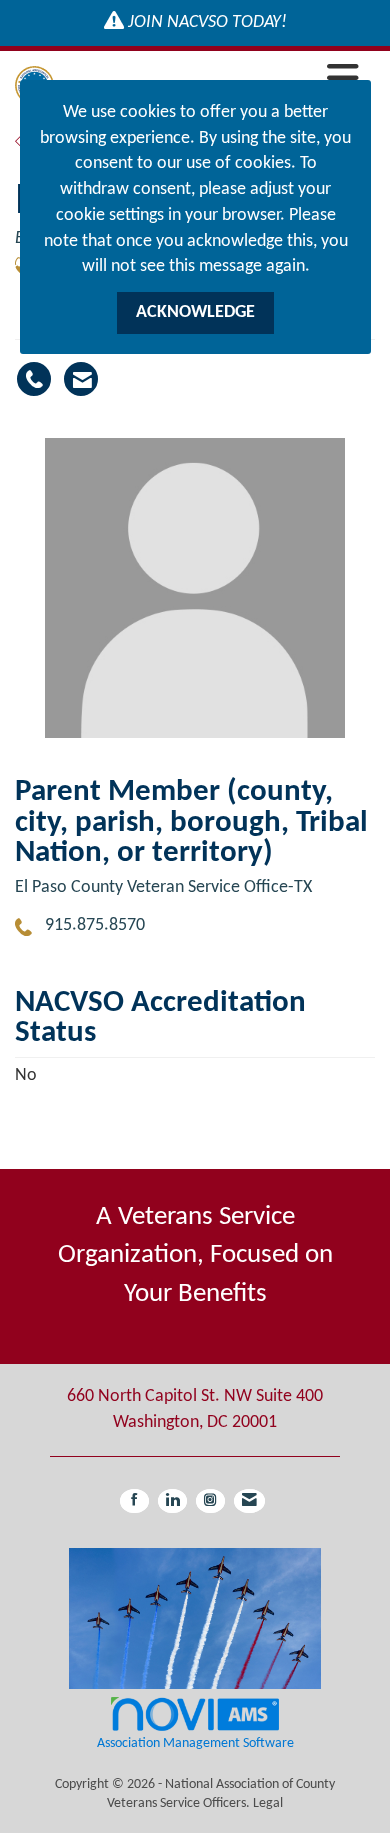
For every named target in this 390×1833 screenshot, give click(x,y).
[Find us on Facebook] (134, 1501)
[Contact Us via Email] (249, 1501)
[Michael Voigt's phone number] (34, 379)
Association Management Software (195, 1743)
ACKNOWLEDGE (195, 312)
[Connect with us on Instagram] (210, 1501)
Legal (268, 1803)
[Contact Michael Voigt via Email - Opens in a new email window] (81, 379)
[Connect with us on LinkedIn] (172, 1501)
